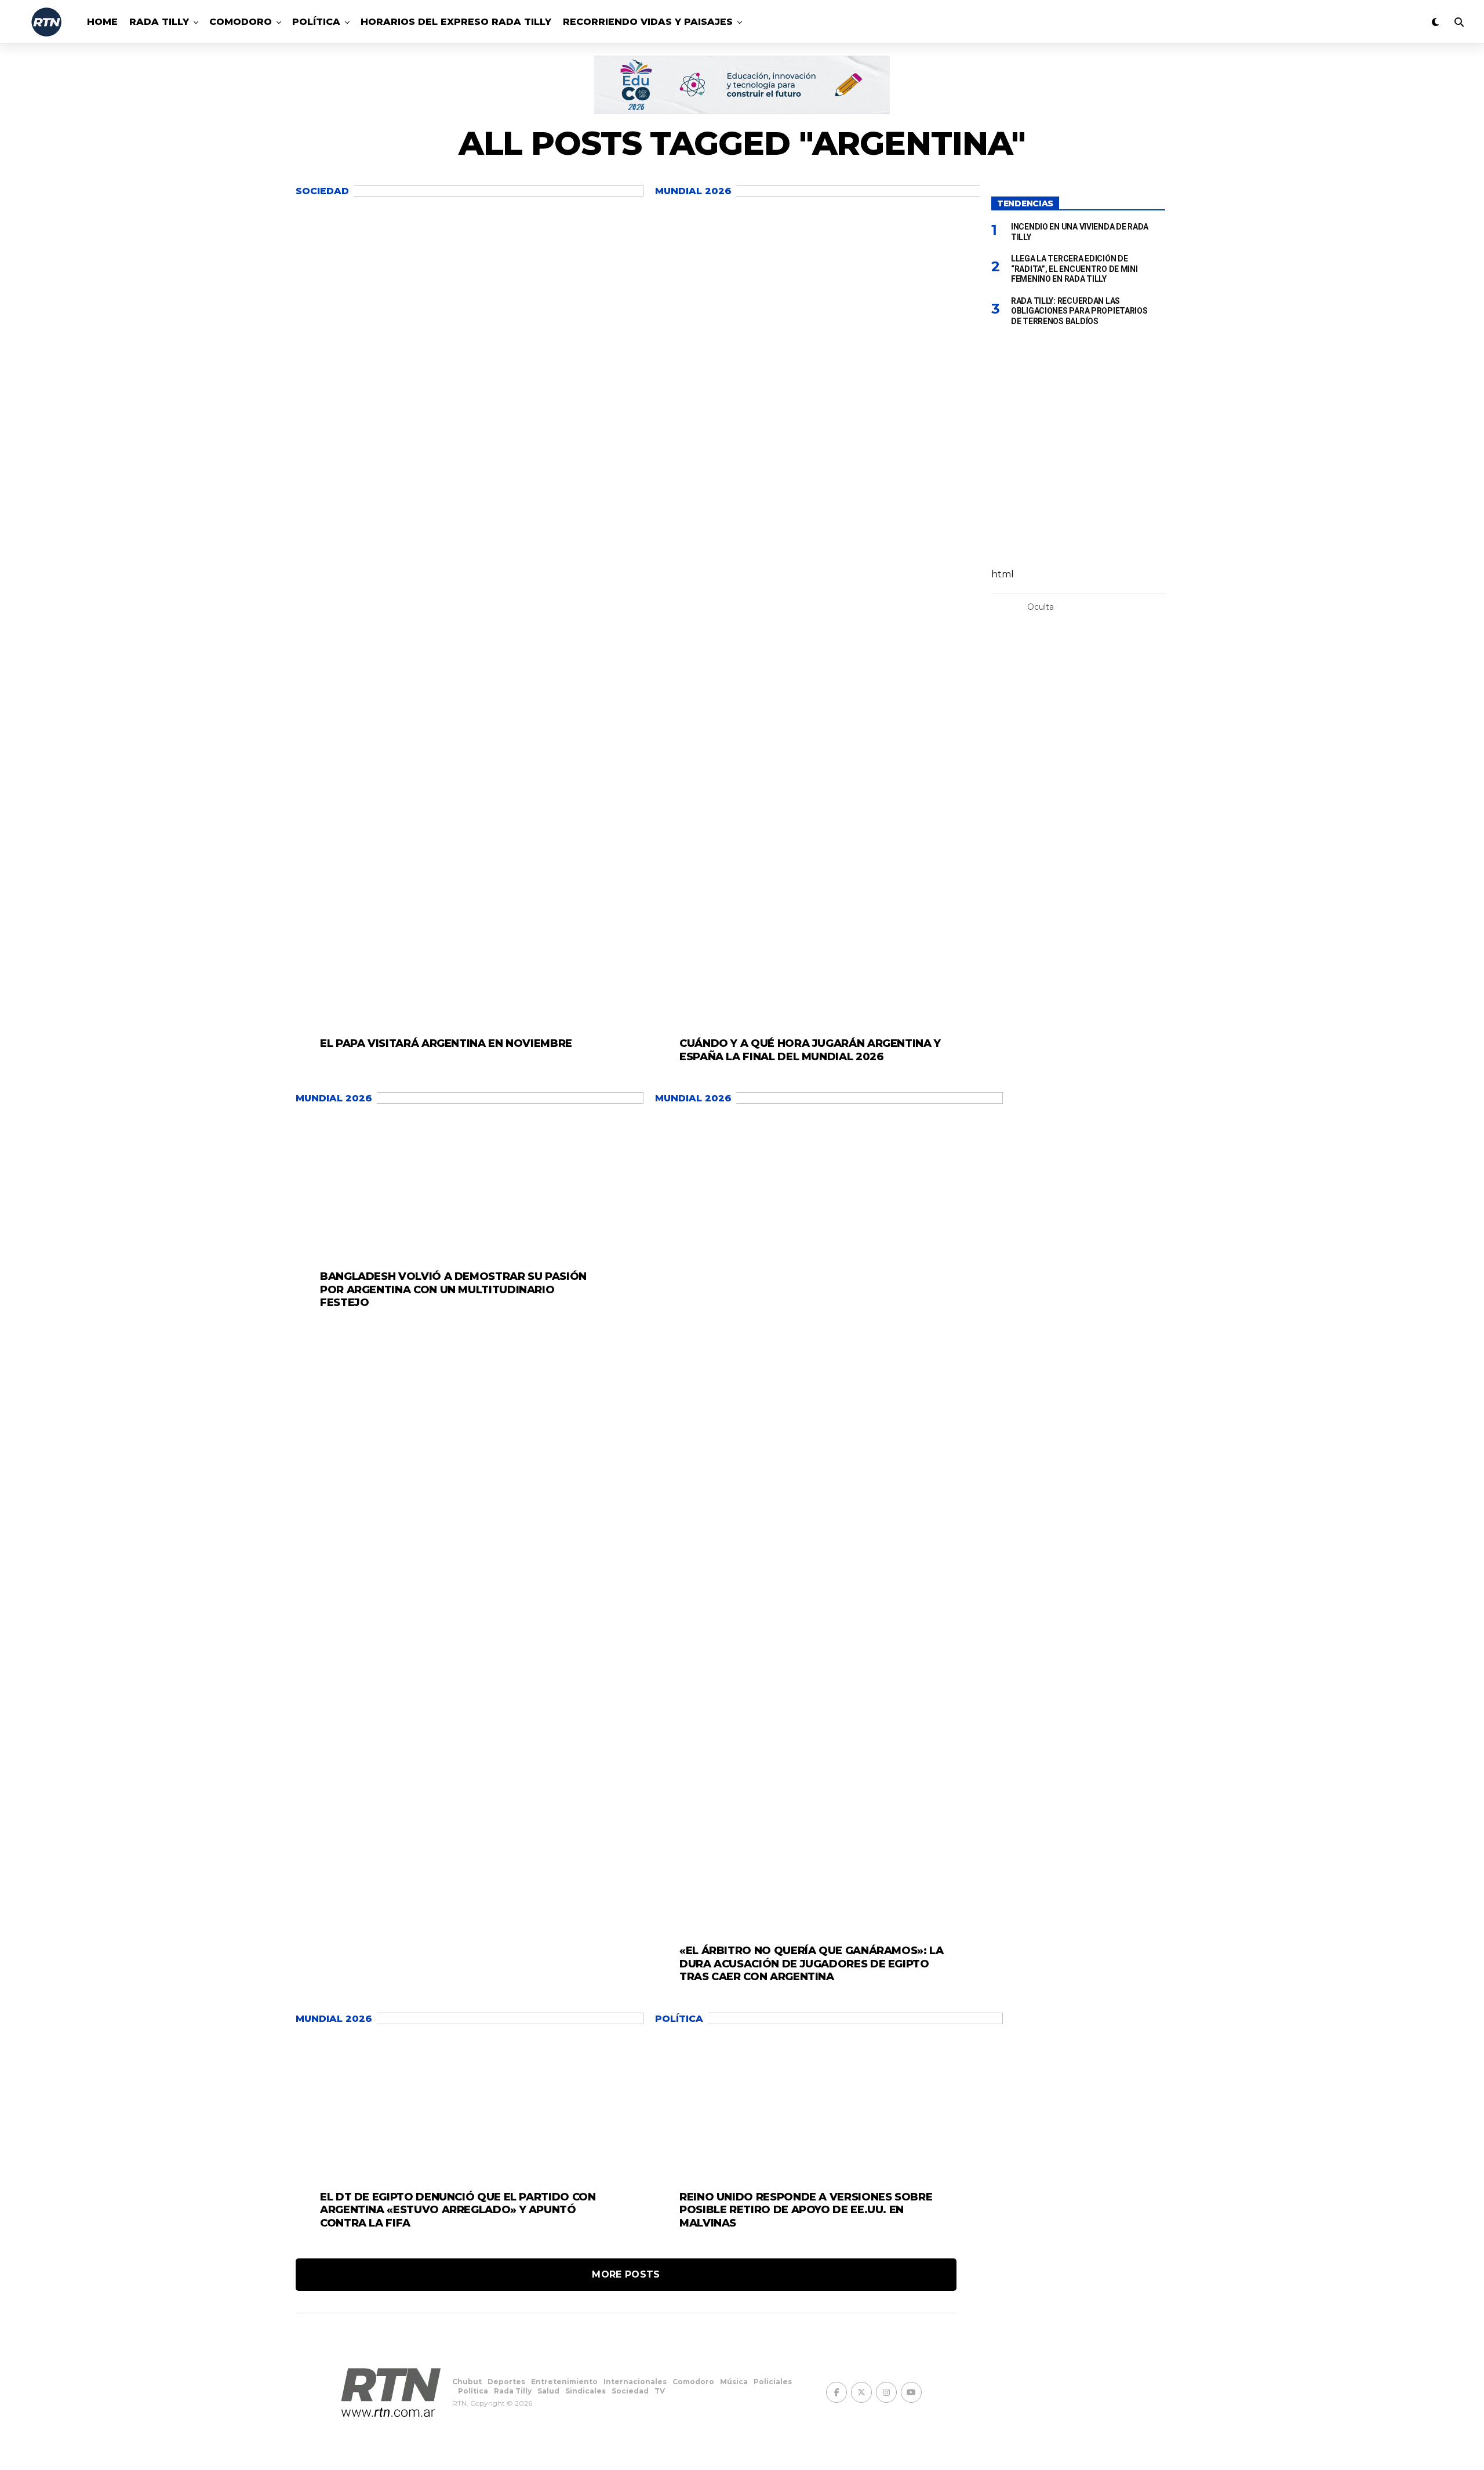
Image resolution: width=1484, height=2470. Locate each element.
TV (660, 2391)
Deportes (506, 2382)
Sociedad (630, 2391)
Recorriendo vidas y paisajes (648, 22)
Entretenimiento (564, 2382)
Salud (548, 2391)
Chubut (467, 2382)
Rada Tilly (159, 22)
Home (102, 22)
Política (316, 22)
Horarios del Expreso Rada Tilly (456, 22)
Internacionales (635, 2382)
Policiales (773, 2382)
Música (734, 2382)
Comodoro (241, 22)
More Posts (626, 2274)
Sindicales (585, 2391)
